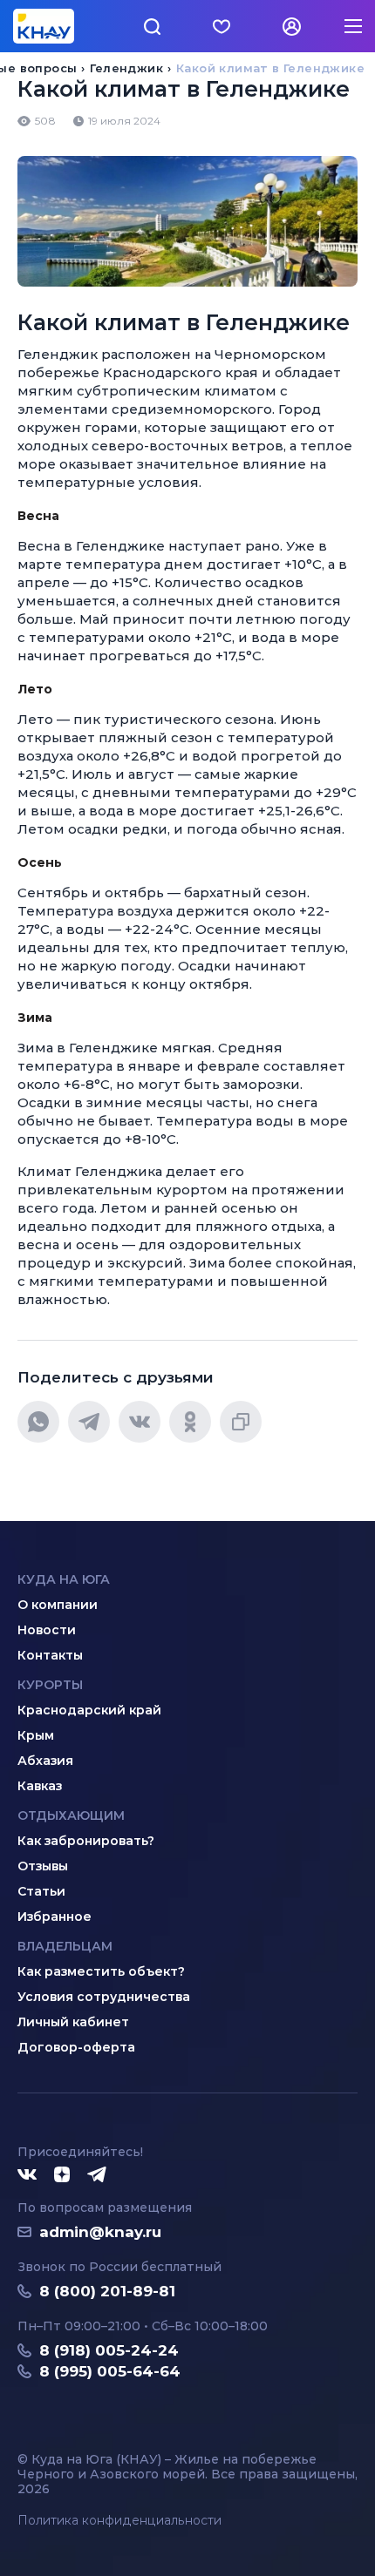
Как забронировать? (86, 1841)
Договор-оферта (76, 2047)
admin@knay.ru (100, 2232)
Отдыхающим (71, 1815)
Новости (47, 1630)
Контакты (50, 1655)
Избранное (55, 1917)
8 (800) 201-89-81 (107, 2291)
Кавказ (40, 1786)
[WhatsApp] (38, 1422)
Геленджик (126, 68)
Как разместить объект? (101, 1971)
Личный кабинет (73, 2022)
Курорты (50, 1685)
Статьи (41, 1891)
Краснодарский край (89, 1710)
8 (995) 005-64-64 (110, 2371)
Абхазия (45, 1761)
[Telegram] (89, 1422)
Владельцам (65, 1946)
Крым (36, 1735)
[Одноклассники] (190, 1422)
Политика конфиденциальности (119, 2521)
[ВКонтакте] (140, 1422)
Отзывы (43, 1866)
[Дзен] (62, 2175)
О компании (58, 1605)
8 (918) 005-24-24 (109, 2350)
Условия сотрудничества (104, 1997)
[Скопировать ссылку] (241, 1422)
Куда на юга (64, 1579)
